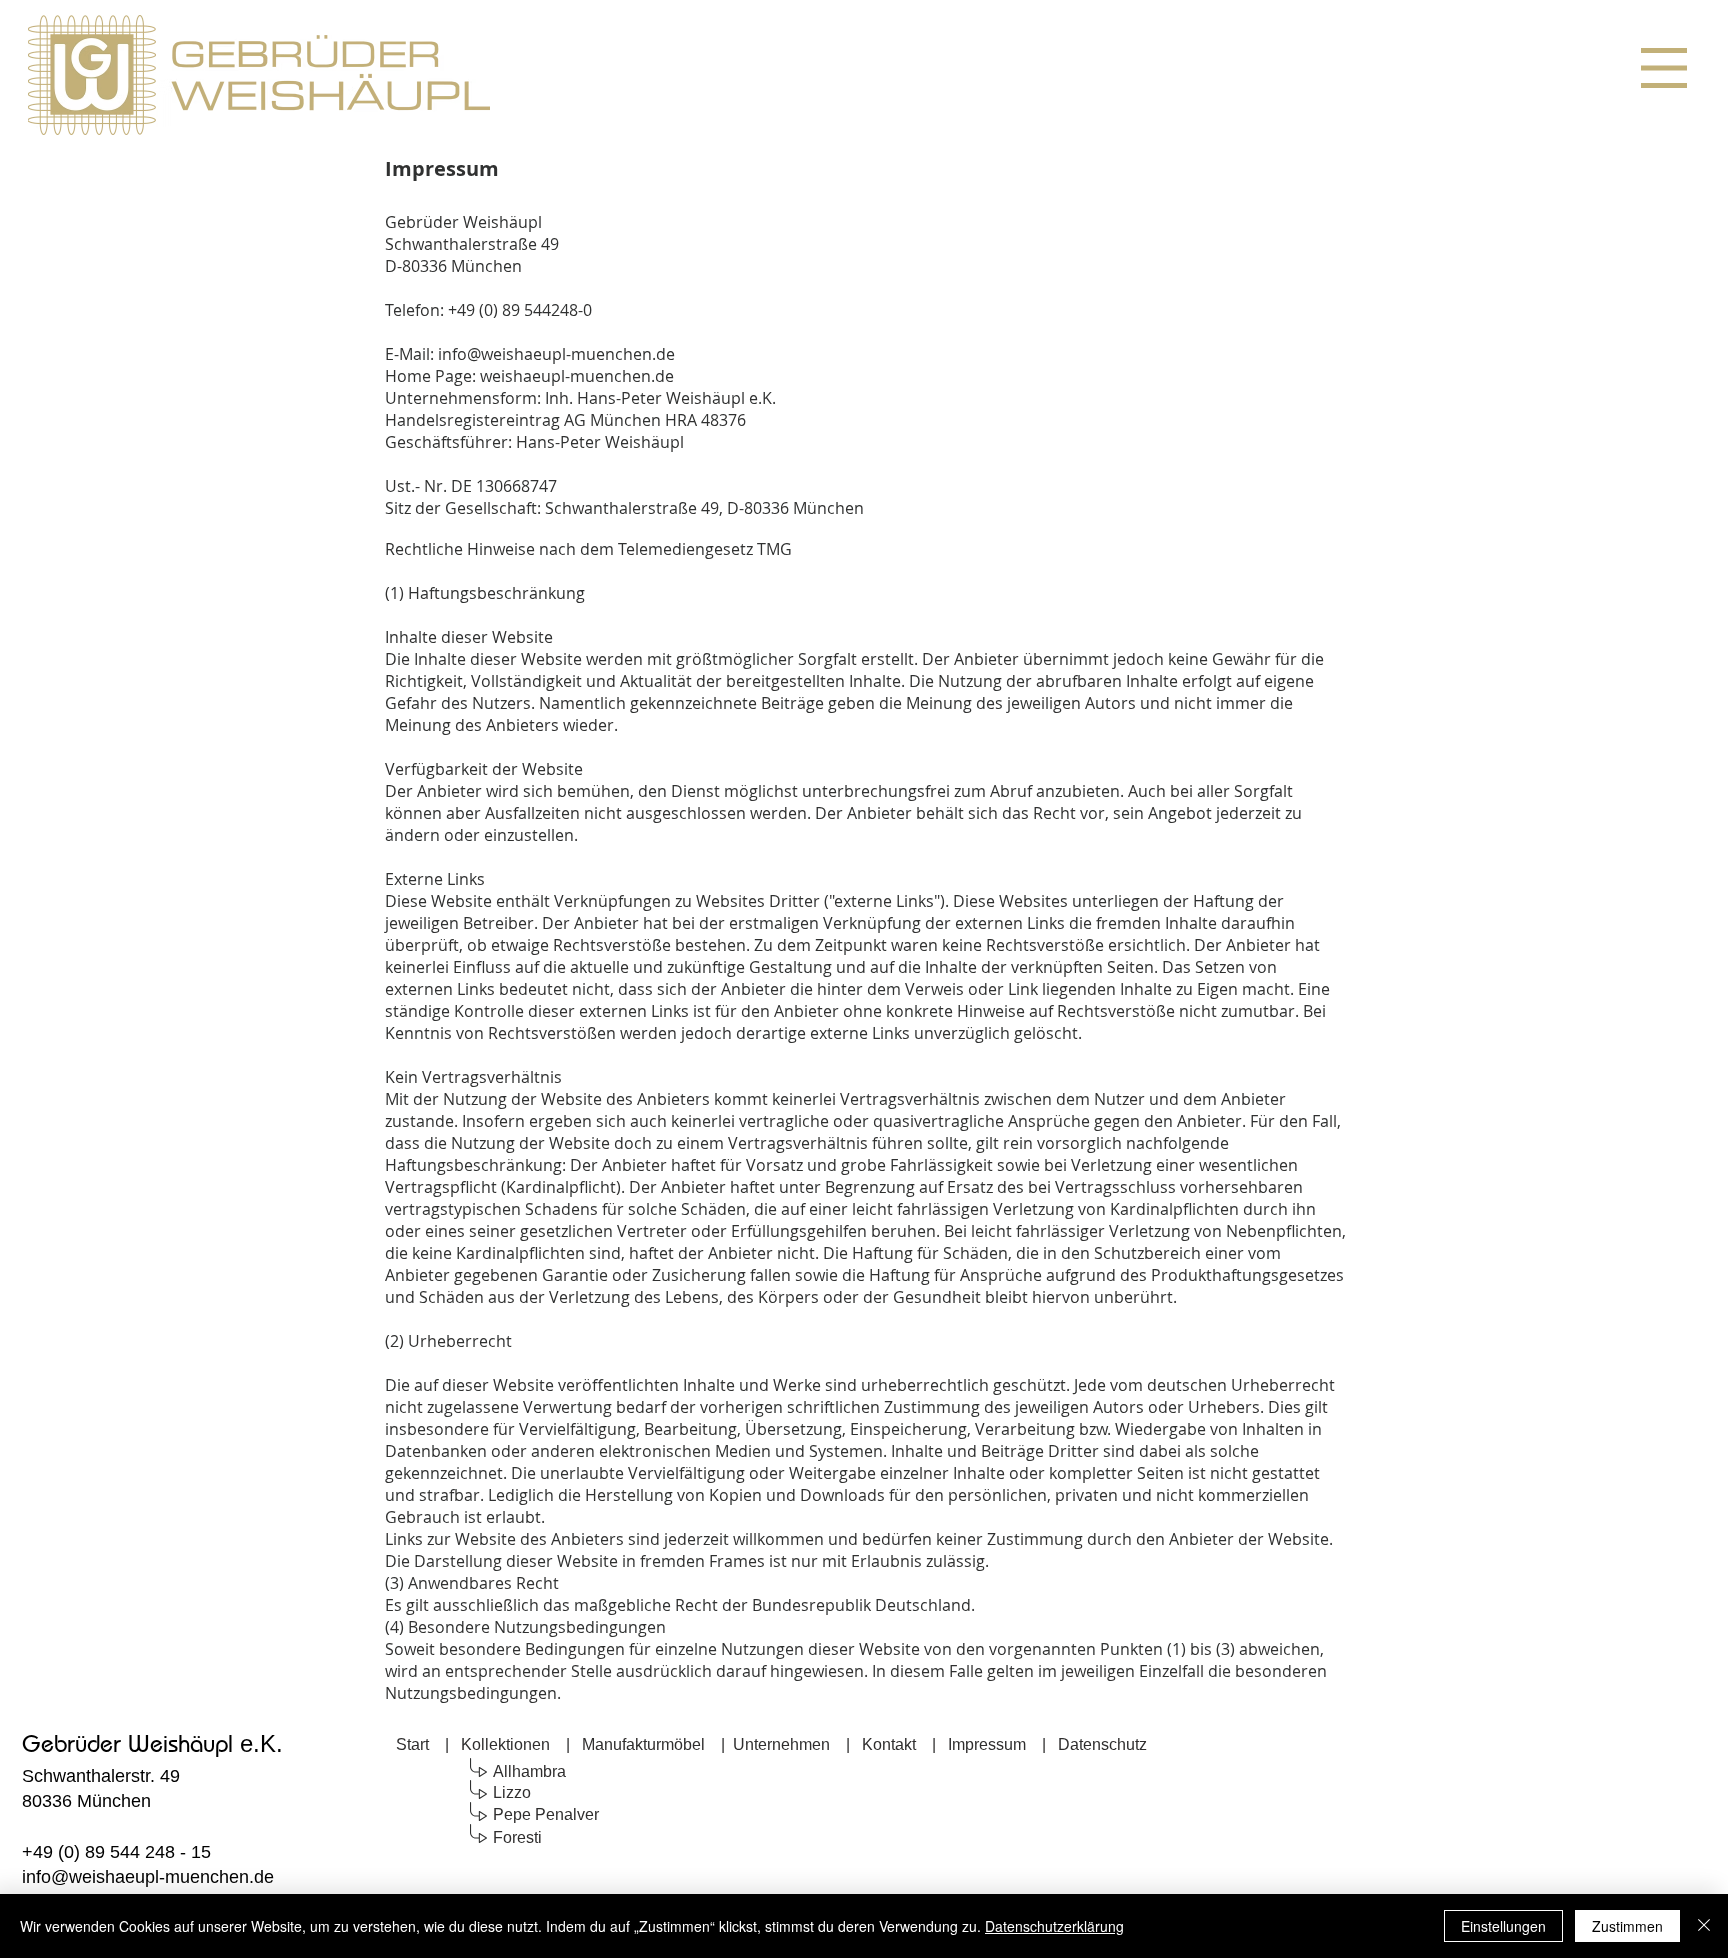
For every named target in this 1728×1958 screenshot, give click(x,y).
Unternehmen (781, 1744)
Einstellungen (1503, 1926)
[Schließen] (1704, 1926)
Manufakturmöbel (643, 1744)
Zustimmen (1627, 1926)
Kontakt (889, 1744)
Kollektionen (505, 1744)
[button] (1664, 68)
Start (412, 1744)
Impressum (987, 1744)
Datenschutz (1102, 1744)
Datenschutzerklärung (1054, 1926)
